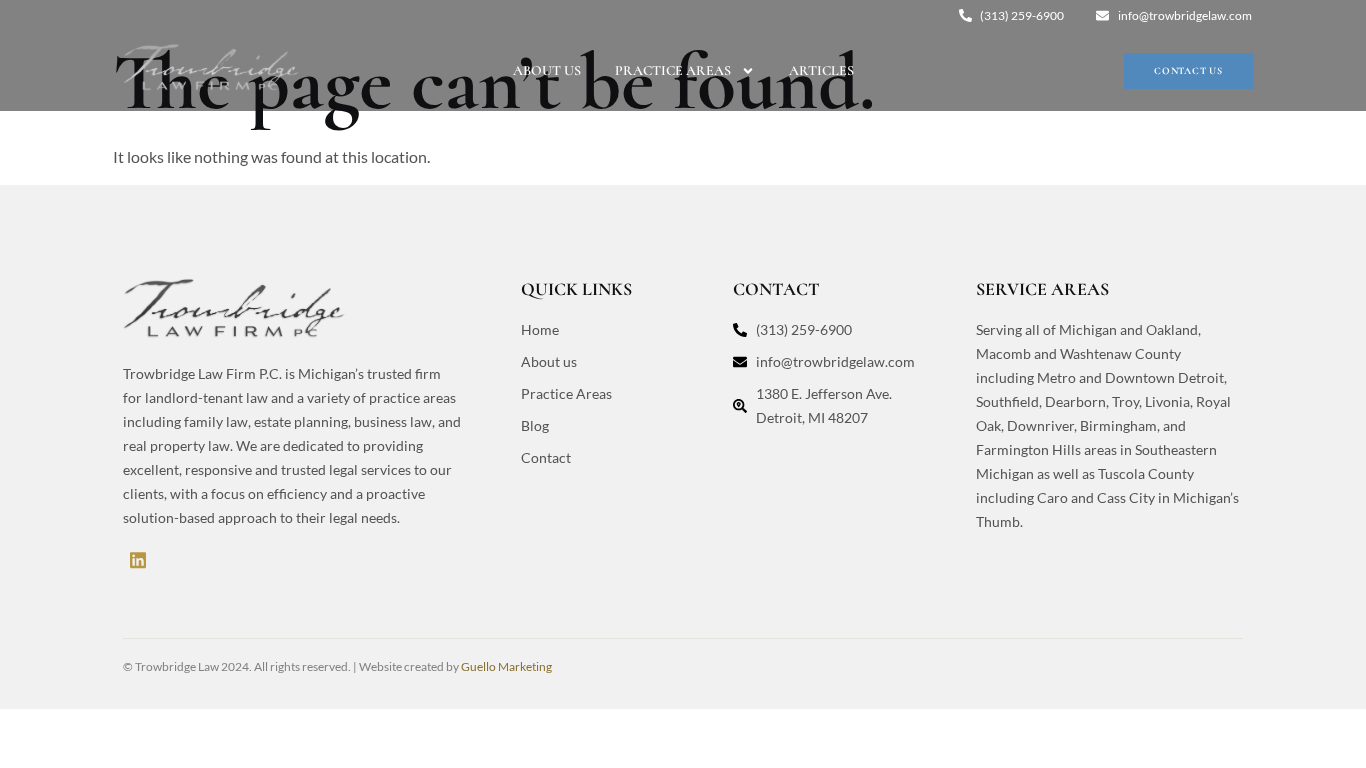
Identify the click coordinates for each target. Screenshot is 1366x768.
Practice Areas (673, 70)
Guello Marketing (506, 666)
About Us (547, 70)
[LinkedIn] (138, 559)
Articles (821, 70)
